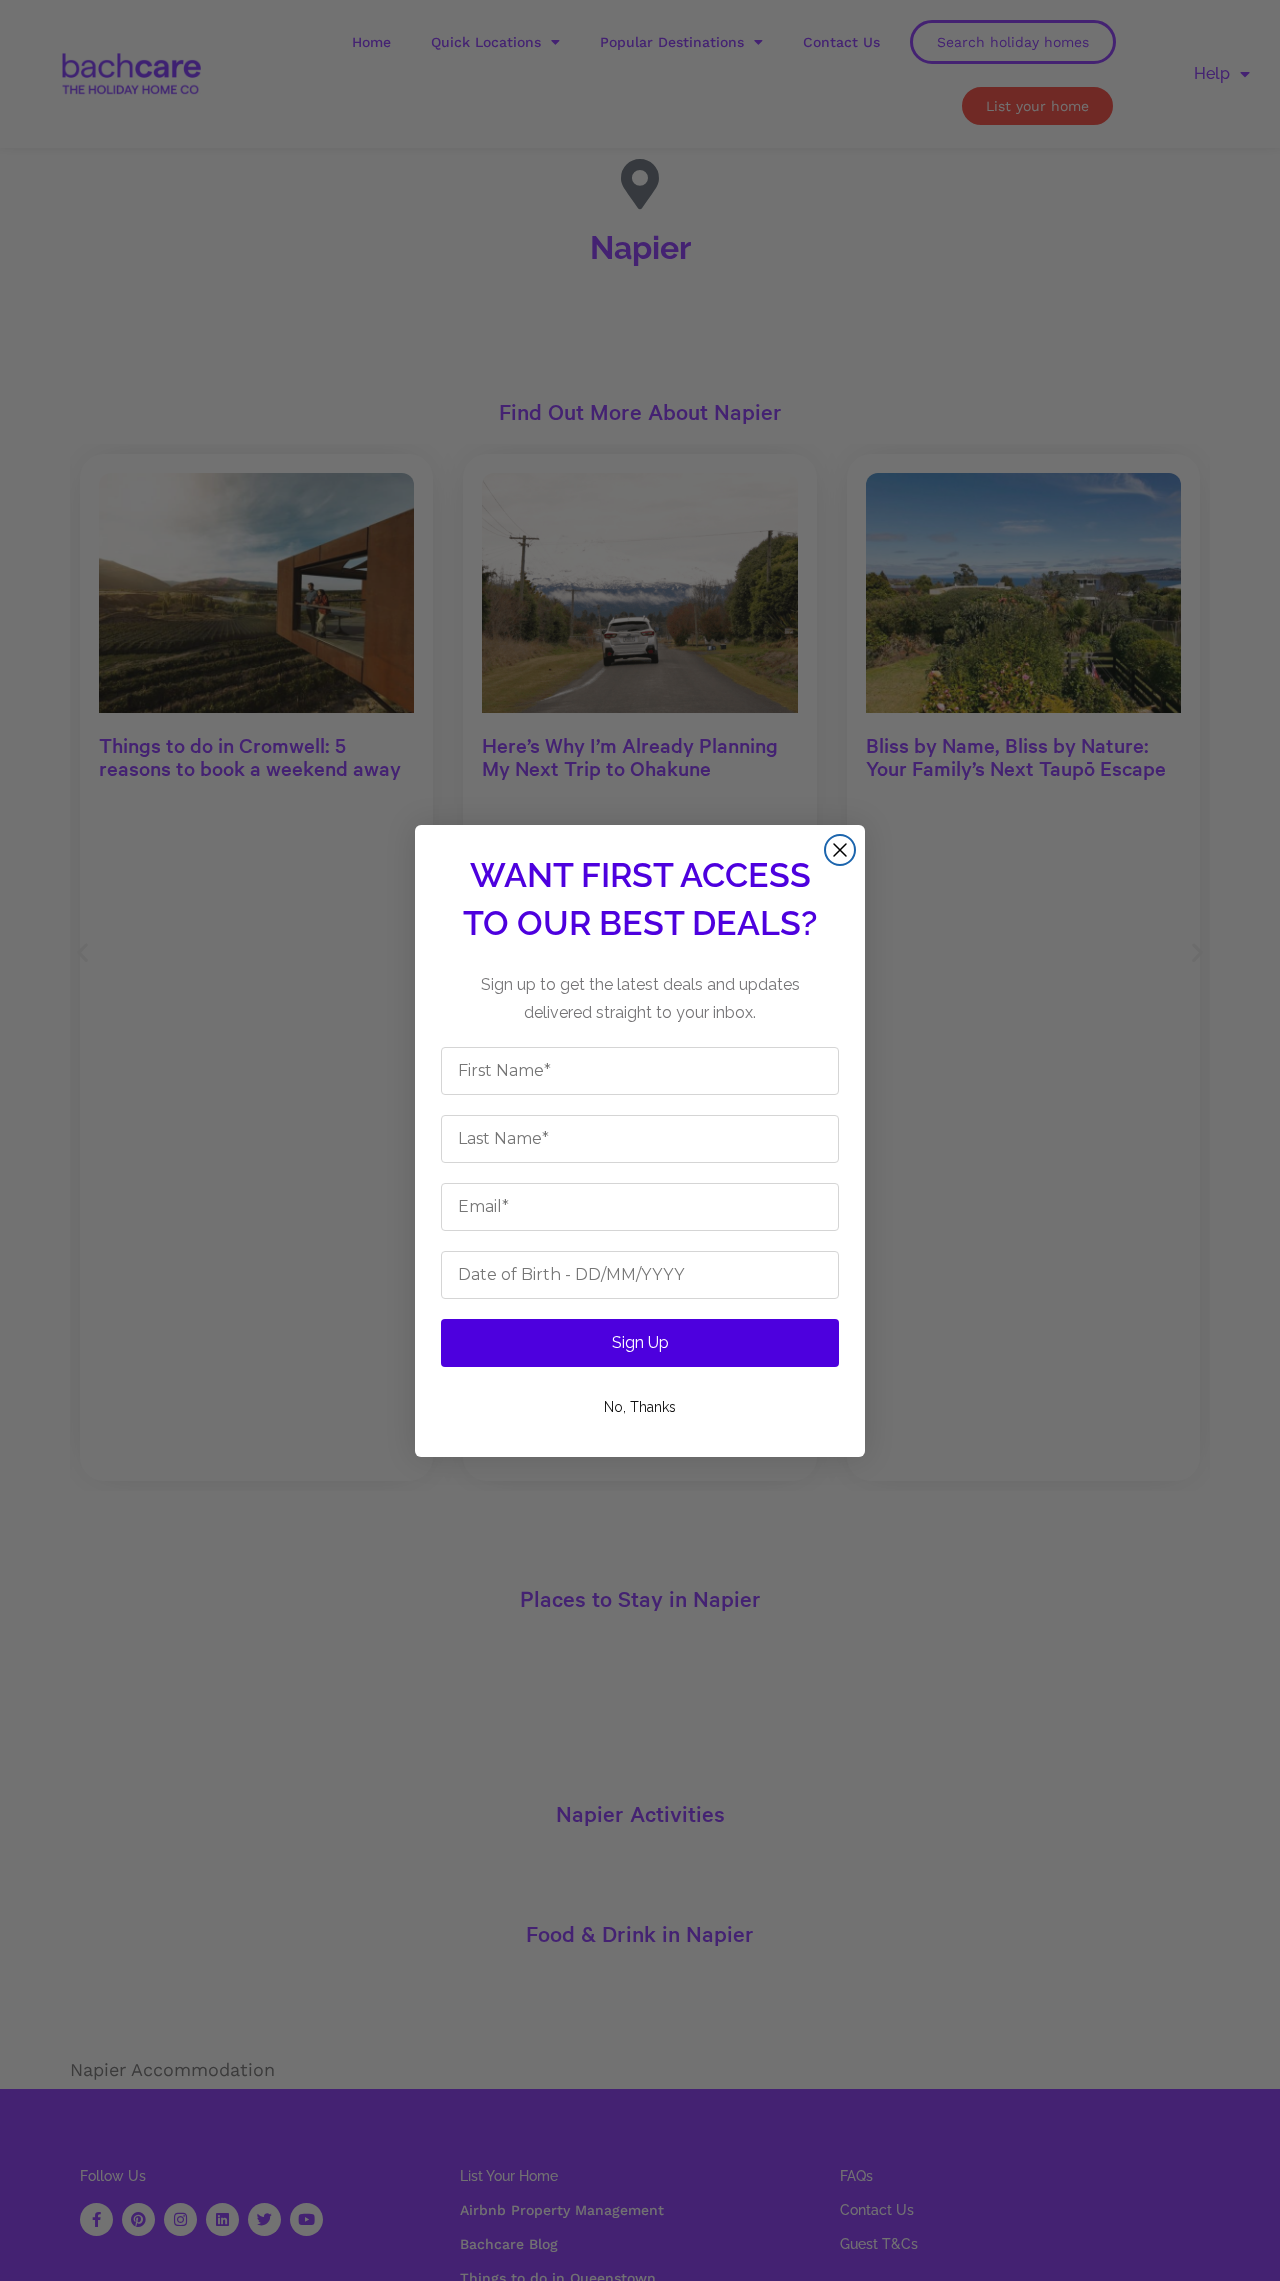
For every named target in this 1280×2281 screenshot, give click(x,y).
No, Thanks (640, 1407)
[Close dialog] (840, 850)
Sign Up (640, 1342)
